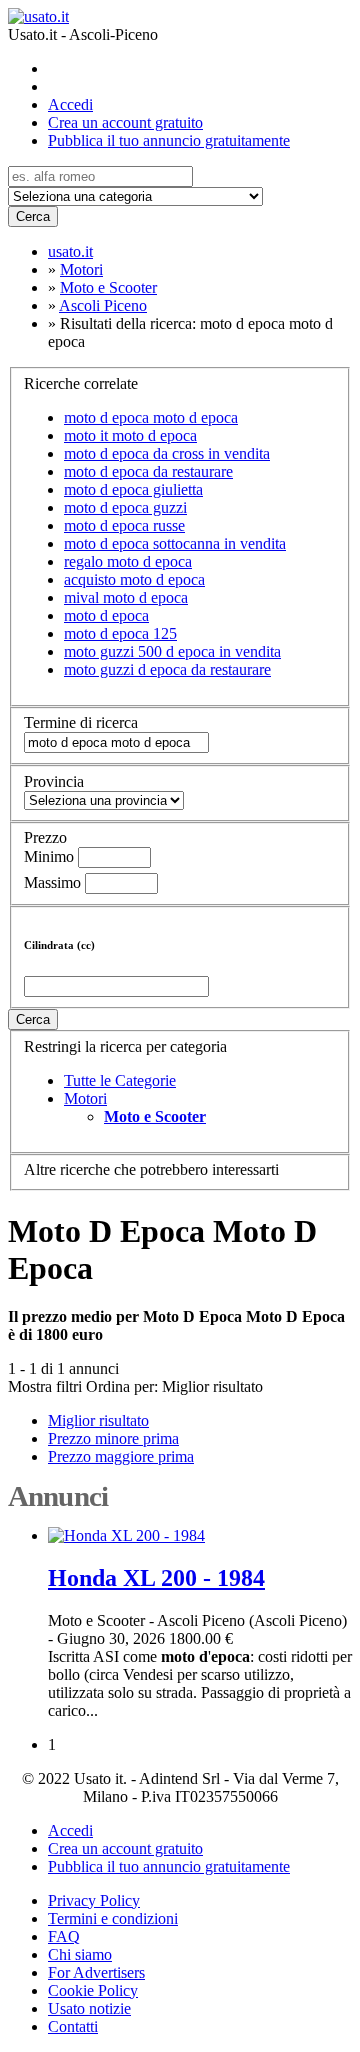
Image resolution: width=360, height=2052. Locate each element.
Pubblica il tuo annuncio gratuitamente (169, 140)
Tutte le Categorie (120, 1080)
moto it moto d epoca (130, 435)
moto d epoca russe (124, 525)
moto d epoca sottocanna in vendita (175, 543)
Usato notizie (89, 2008)
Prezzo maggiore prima (121, 1456)
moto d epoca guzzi (125, 507)
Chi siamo (80, 1954)
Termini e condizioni (113, 1918)
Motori (85, 1098)
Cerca (33, 216)
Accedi (70, 104)
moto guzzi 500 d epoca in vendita (172, 651)
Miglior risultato (212, 1386)
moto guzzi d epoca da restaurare (167, 669)
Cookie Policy (93, 1990)
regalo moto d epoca (128, 561)
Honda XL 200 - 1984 (156, 1578)
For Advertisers (96, 1972)
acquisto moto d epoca (134, 579)
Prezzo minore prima (113, 1438)
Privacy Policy (94, 1900)
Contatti (73, 2026)
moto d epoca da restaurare (148, 471)
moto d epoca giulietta (133, 489)
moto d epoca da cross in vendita (167, 453)
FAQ (64, 1936)
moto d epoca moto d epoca (151, 417)
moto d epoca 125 (120, 633)
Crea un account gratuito (125, 122)
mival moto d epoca (126, 597)
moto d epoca (106, 615)
